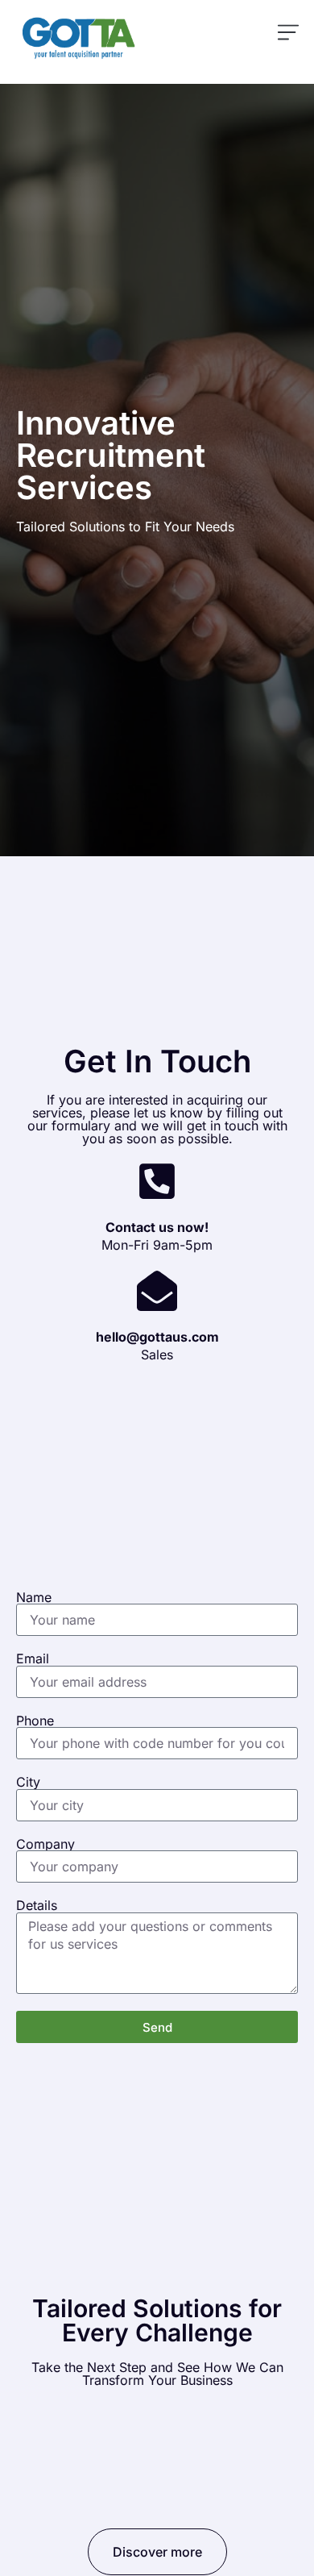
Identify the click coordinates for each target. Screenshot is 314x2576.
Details (37, 1905)
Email (33, 1658)
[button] (288, 33)
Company (45, 1844)
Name (34, 1597)
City (28, 1782)
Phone (35, 1721)
